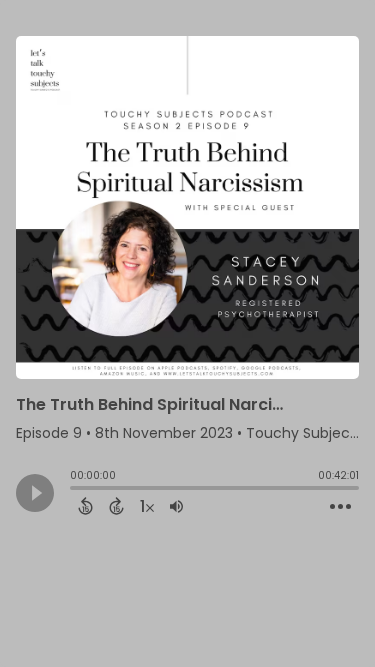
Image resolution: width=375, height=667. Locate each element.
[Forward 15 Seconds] (116, 506)
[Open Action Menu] (340, 507)
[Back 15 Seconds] (85, 506)
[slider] (75, 490)
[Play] (35, 493)
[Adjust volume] (176, 506)
